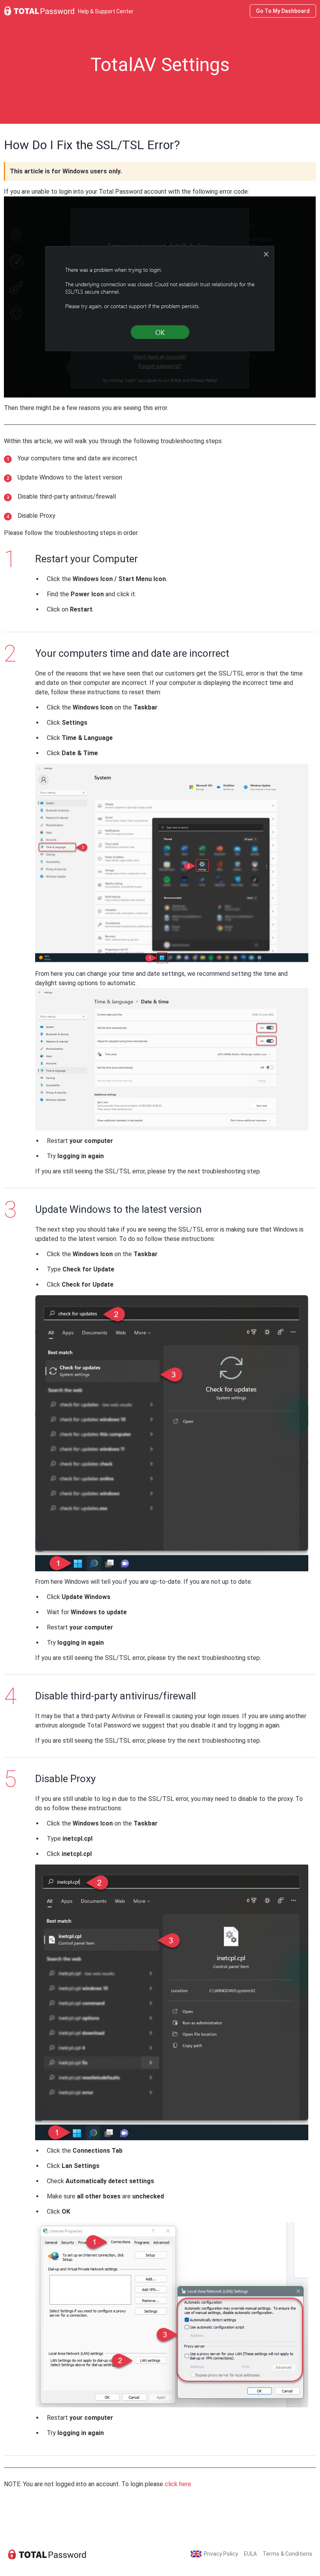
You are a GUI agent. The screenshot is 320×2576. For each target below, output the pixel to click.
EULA (250, 2554)
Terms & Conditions (287, 2554)
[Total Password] (47, 2554)
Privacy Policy (221, 2554)
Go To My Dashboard (283, 11)
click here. (179, 2484)
